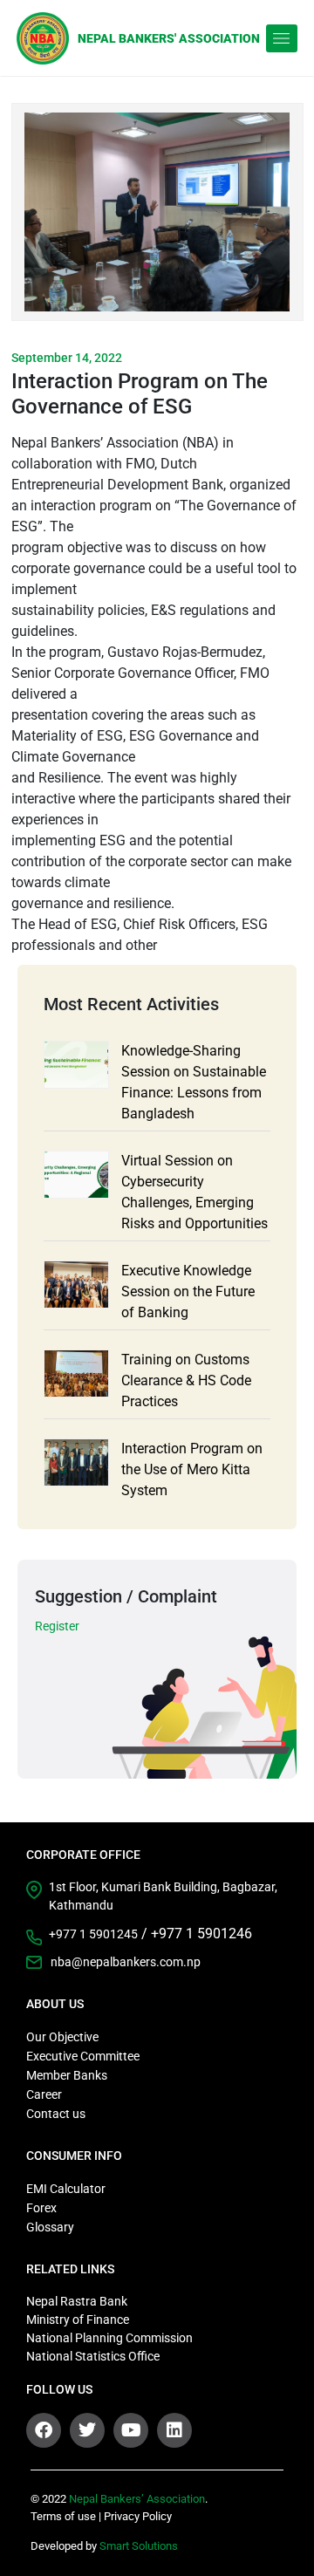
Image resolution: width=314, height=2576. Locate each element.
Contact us (56, 2114)
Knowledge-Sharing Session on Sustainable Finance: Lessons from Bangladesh (194, 1082)
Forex (41, 2208)
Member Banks (67, 2075)
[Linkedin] (174, 2430)
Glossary (50, 2227)
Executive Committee (83, 2056)
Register (57, 1626)
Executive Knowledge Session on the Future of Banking (188, 1291)
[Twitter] (87, 2430)
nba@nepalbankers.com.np (126, 1962)
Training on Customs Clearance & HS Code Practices (186, 1380)
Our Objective (62, 2037)
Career (44, 2094)
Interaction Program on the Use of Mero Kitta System (192, 1469)
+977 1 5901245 (93, 1934)
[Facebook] (44, 2430)
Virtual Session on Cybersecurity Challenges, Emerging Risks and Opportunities (195, 1192)
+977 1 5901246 (201, 1934)
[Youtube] (131, 2430)
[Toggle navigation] (282, 38)
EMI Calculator (66, 2189)
